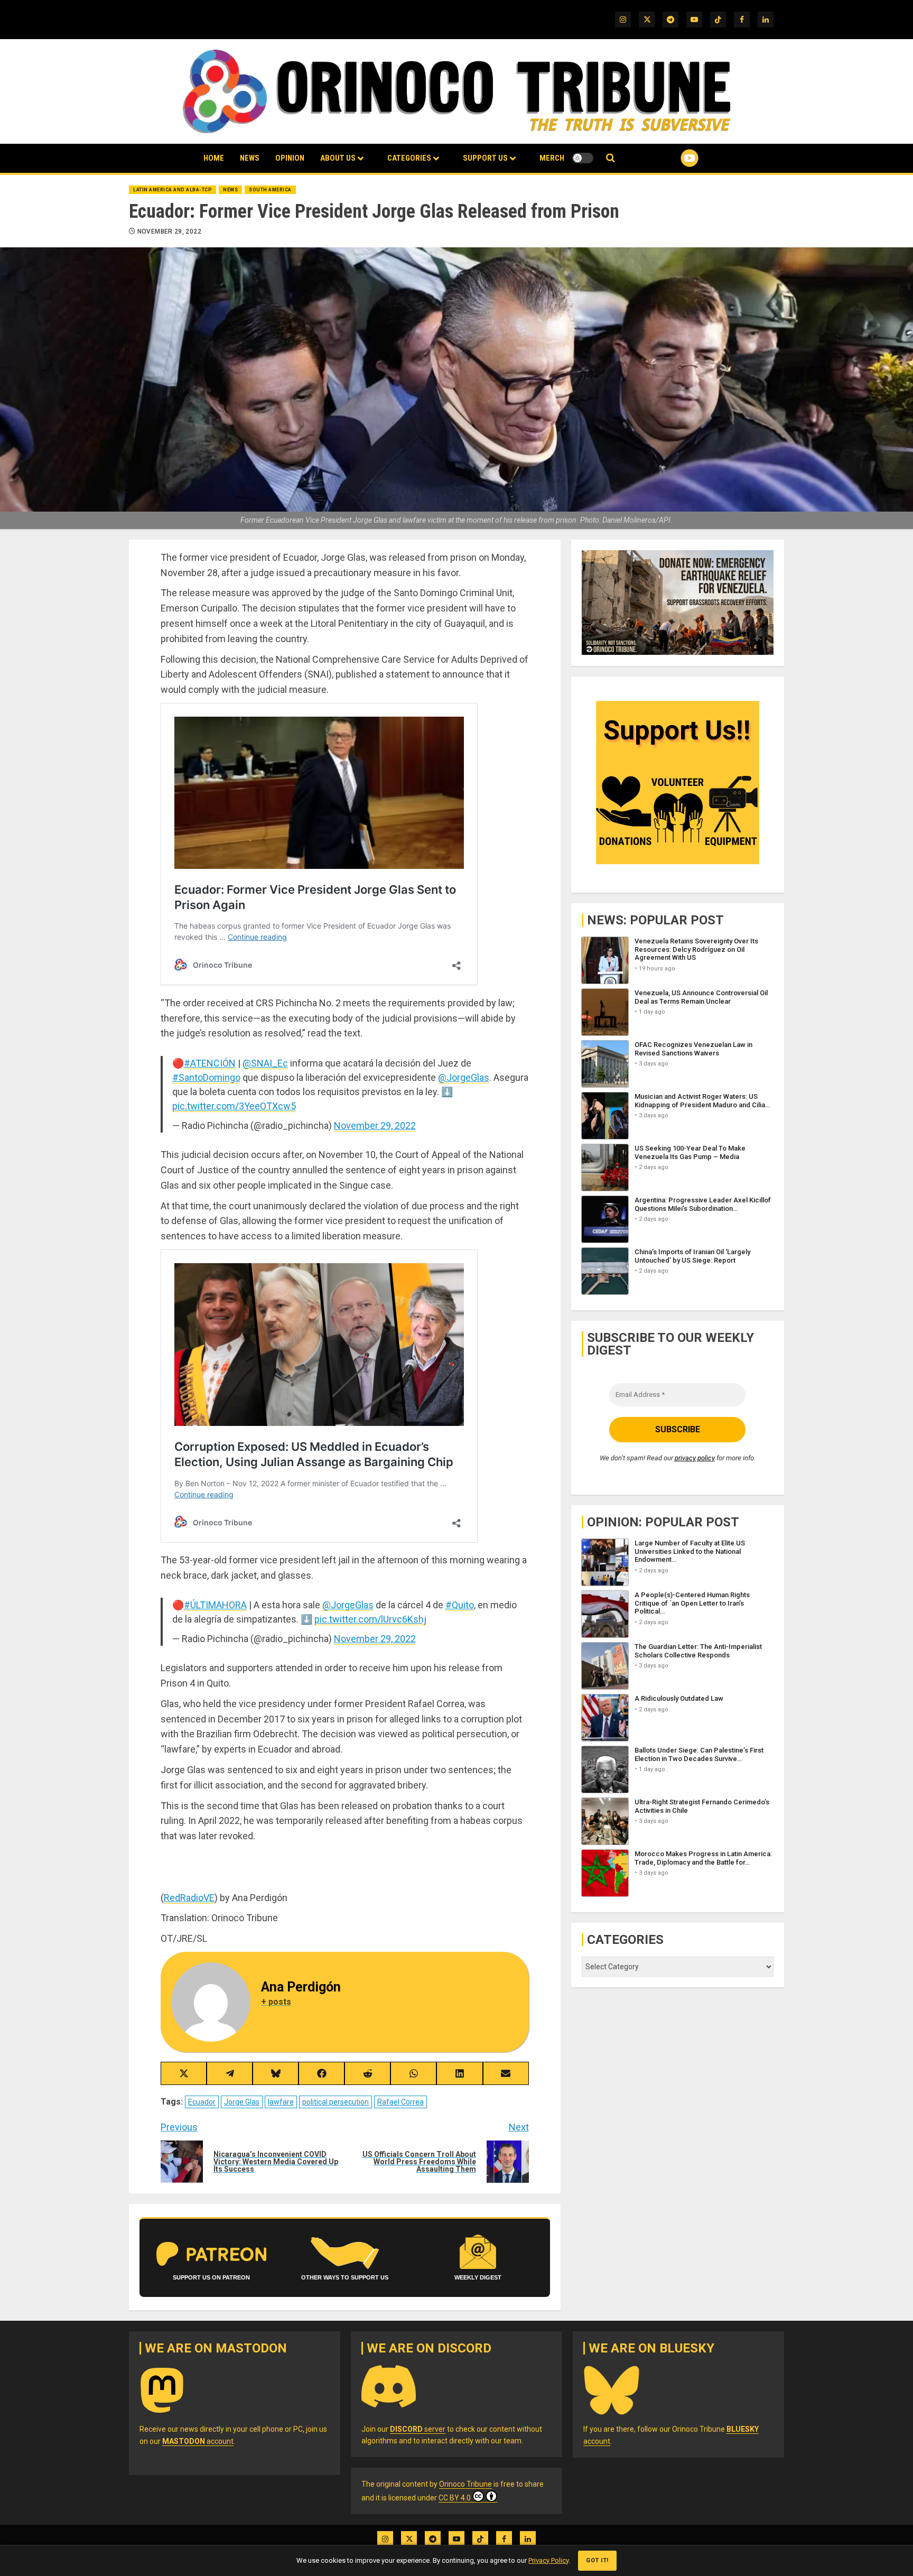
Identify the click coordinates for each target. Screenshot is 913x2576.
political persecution (336, 2102)
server (418, 2429)
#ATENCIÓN (210, 1063)
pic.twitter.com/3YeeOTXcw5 (234, 1106)
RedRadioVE (189, 1898)
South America (270, 190)
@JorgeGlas (464, 1077)
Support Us (485, 158)
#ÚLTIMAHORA (215, 1605)
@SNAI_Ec (265, 1063)
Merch (552, 158)
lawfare (281, 2102)
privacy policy (695, 1457)
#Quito (460, 1605)
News (250, 158)
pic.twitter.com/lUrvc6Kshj (370, 1619)
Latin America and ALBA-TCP (173, 190)
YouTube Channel (673, 158)
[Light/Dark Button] (583, 158)
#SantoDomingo (206, 1077)
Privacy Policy (548, 2560)
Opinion (290, 158)
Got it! (597, 2560)
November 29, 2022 (169, 231)
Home (214, 158)
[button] (611, 158)
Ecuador (202, 2102)
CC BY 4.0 (455, 2498)
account (198, 2441)
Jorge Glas (242, 2102)
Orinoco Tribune (465, 2484)
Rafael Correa (400, 2102)
